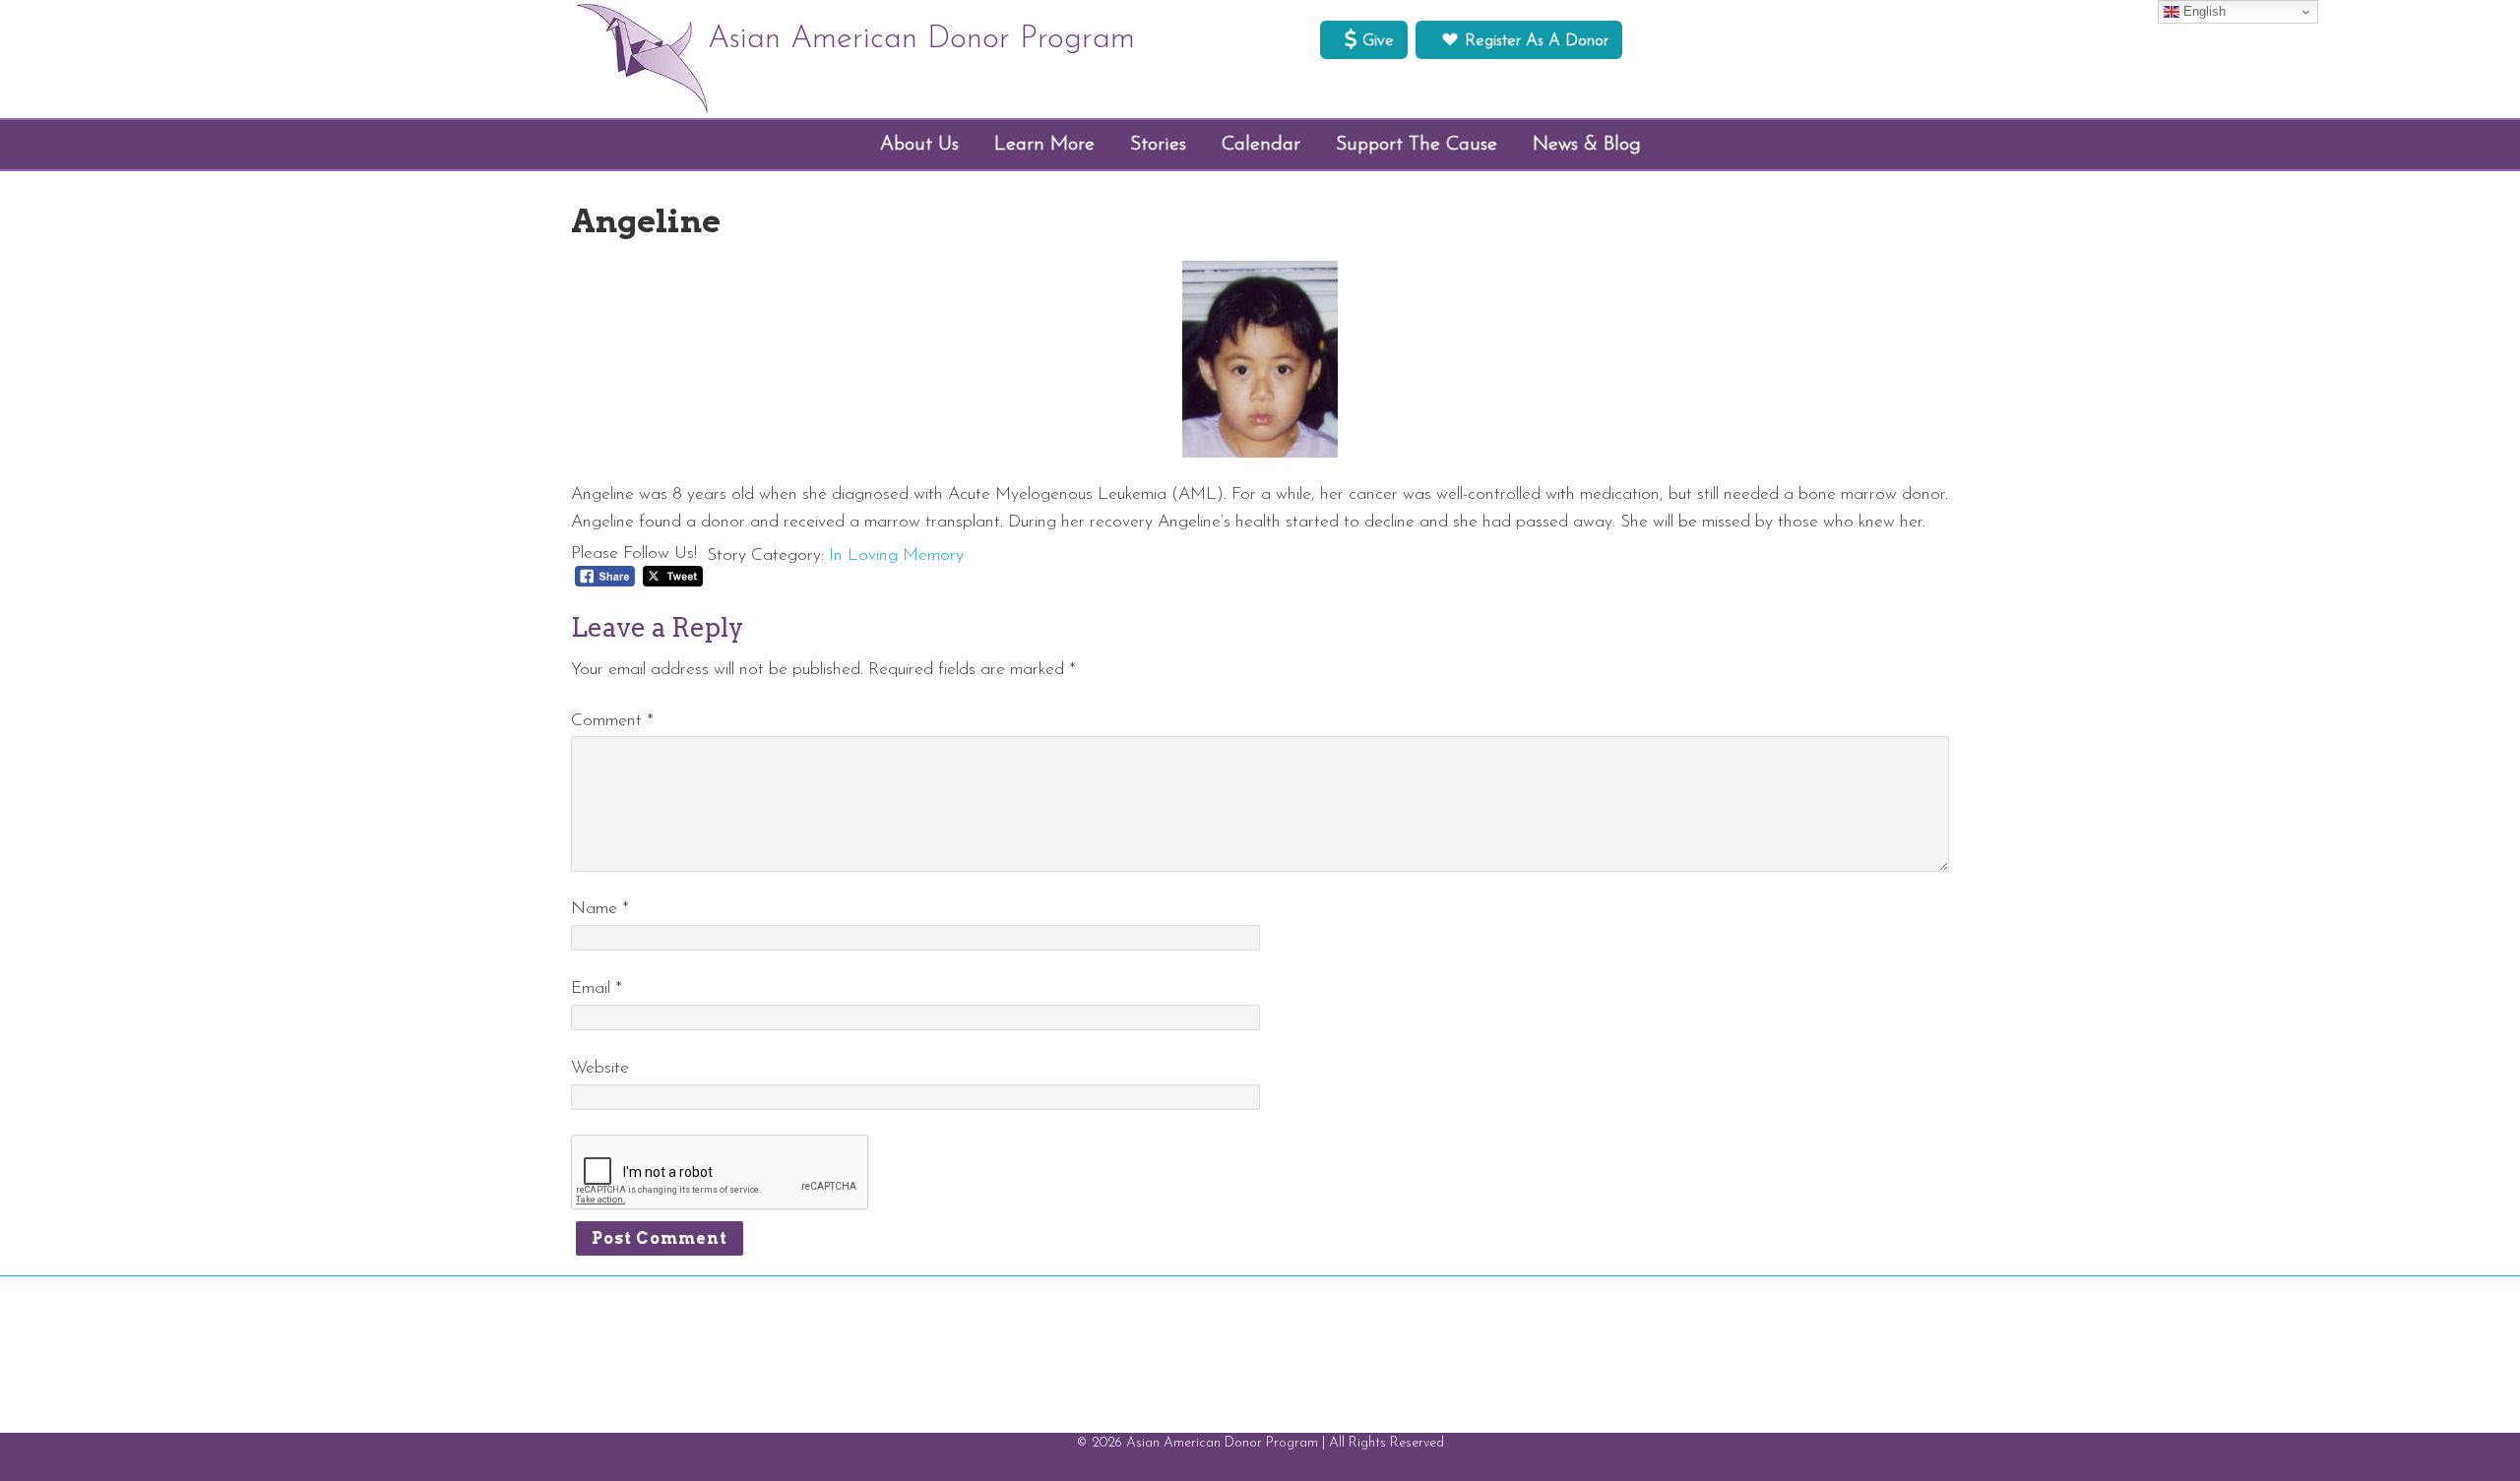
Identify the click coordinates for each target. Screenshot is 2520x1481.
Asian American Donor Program (921, 39)
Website (600, 1068)
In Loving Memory (896, 555)
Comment (612, 721)
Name (600, 909)
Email (597, 988)
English (2203, 11)
